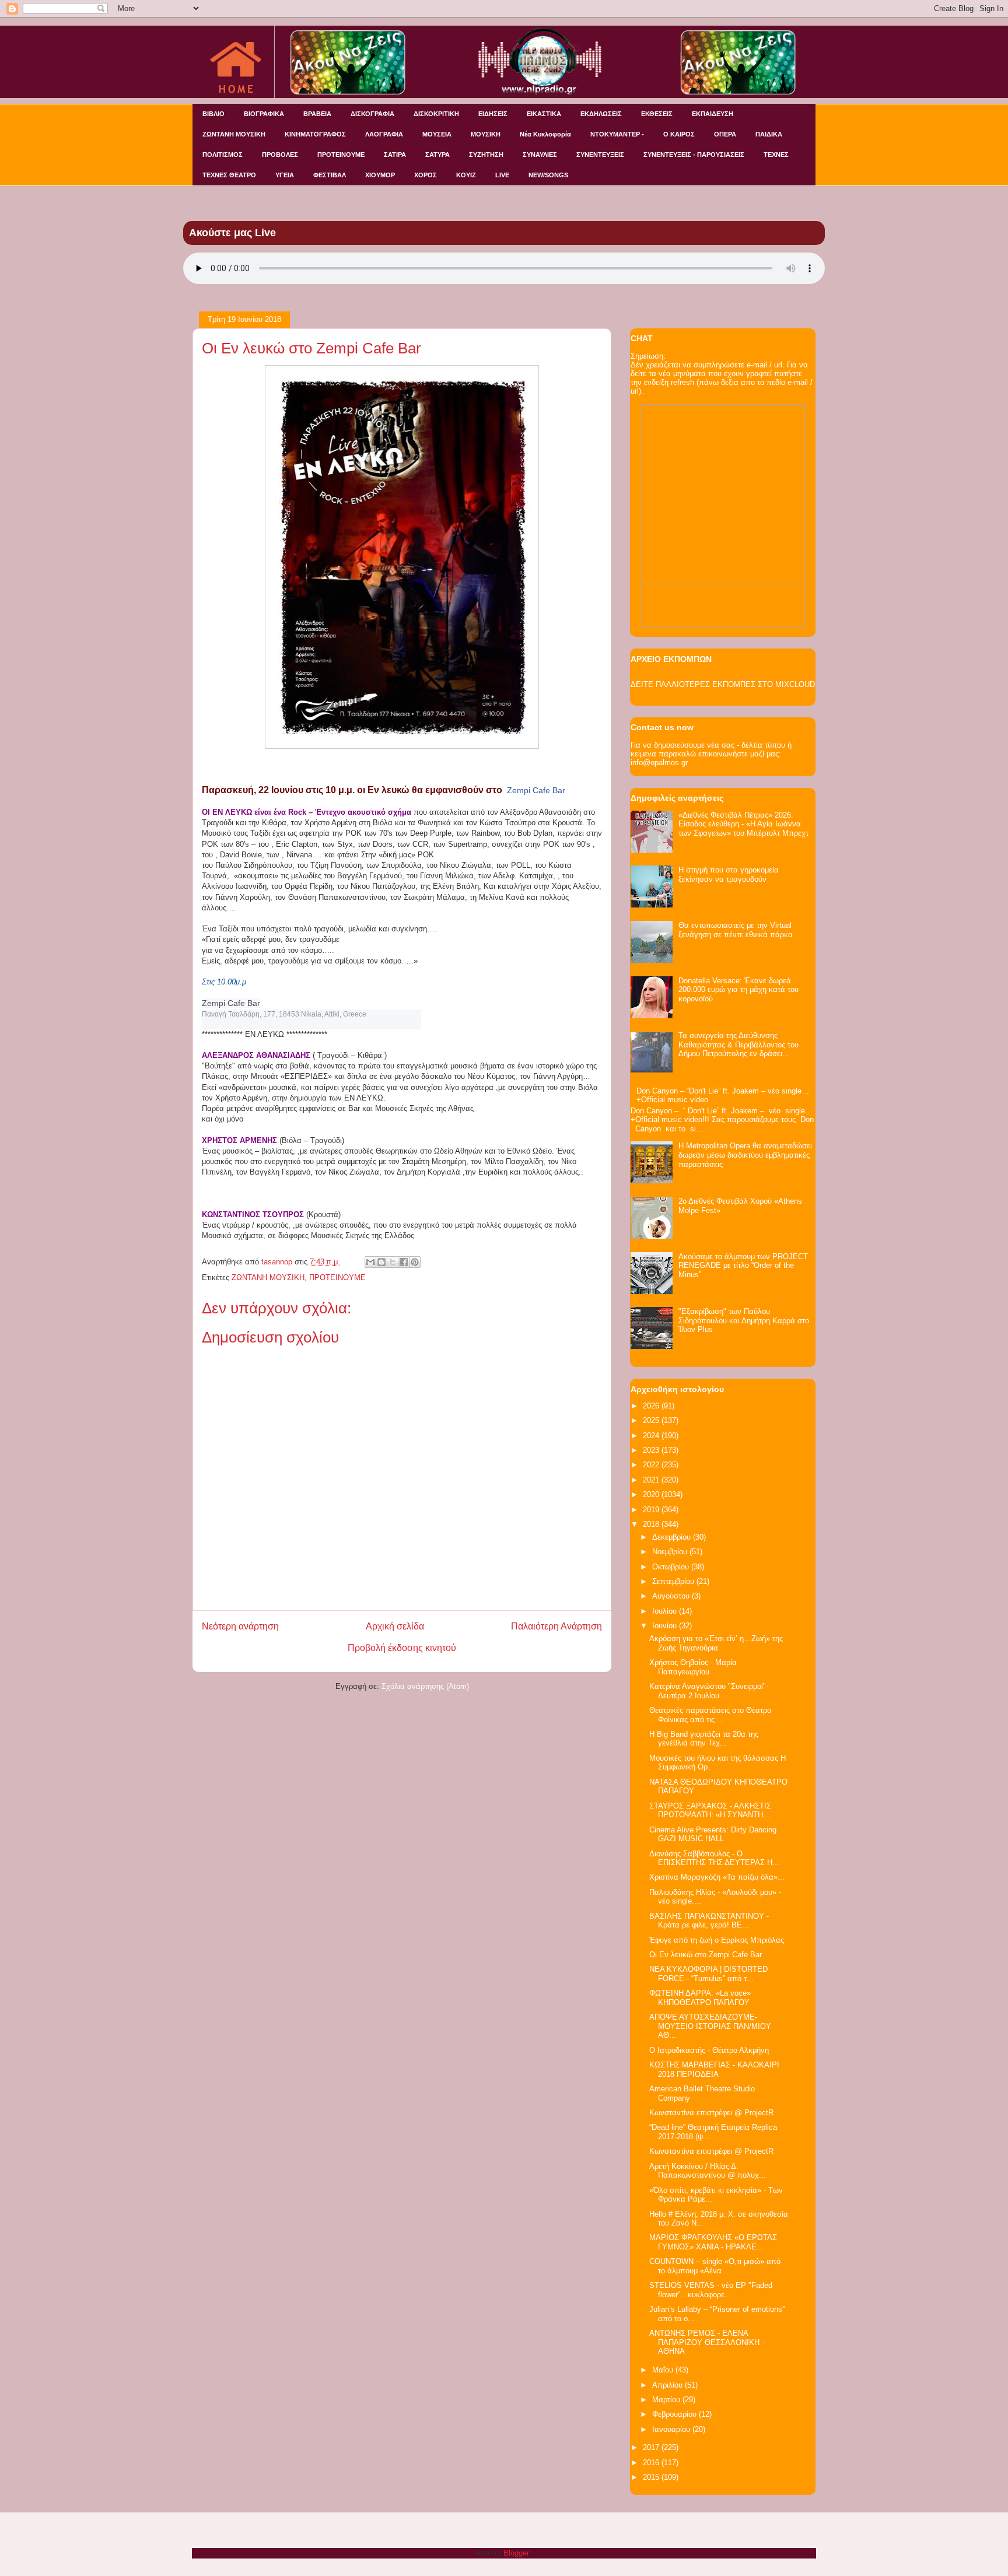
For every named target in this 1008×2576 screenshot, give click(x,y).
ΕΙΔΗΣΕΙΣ (493, 114)
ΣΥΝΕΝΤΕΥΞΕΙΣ (600, 155)
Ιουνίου (666, 1626)
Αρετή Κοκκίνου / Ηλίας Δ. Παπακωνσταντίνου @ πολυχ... (708, 2171)
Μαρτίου (667, 2400)
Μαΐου (664, 2370)
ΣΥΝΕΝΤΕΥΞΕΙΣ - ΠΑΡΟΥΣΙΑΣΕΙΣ (694, 155)
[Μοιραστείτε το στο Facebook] (404, 1262)
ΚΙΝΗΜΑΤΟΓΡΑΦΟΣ (315, 134)
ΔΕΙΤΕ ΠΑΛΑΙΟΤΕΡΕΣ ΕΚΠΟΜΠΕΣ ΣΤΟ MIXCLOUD (723, 684)
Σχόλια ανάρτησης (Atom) (425, 1686)
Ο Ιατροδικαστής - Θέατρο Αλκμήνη (709, 2050)
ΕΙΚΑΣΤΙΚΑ (544, 114)
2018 (652, 1524)
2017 (652, 2447)
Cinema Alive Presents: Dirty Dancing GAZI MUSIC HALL (713, 1834)
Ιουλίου (666, 1611)
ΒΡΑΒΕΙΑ (317, 114)
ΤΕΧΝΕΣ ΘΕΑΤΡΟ (229, 175)
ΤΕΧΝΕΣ (776, 155)
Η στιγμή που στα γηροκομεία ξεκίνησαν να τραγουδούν (729, 875)
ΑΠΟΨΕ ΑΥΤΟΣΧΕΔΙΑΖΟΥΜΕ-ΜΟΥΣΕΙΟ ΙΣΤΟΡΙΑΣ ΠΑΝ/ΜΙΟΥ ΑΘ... (710, 2026)
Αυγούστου (672, 1596)
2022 (652, 1465)
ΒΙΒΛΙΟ (213, 114)
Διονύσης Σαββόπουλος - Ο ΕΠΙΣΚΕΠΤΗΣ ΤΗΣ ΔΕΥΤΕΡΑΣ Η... (714, 1858)
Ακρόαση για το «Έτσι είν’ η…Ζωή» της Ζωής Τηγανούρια (716, 1643)
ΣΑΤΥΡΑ (437, 155)
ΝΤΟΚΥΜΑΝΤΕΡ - (617, 134)
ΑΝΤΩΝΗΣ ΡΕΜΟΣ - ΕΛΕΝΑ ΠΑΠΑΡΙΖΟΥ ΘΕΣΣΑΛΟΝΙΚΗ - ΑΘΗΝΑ (707, 2342)
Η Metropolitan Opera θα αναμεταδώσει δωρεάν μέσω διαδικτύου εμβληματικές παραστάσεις (745, 1155)
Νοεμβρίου (671, 1552)
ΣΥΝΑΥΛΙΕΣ (540, 155)
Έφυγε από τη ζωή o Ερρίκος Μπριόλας (717, 1940)
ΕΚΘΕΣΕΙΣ (657, 114)
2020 (652, 1494)
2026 (652, 1406)
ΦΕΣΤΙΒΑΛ (330, 175)
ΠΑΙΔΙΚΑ (769, 134)
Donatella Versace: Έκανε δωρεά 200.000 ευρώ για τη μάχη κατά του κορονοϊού (738, 990)
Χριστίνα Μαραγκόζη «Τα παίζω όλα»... (717, 1877)
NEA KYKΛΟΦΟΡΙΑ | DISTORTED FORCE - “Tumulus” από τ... (708, 1974)
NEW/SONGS (548, 175)
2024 (652, 1436)
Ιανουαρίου (672, 2429)
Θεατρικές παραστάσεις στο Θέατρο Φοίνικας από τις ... (710, 1715)
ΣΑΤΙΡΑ (395, 155)
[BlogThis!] (381, 1262)
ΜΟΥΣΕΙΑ (437, 134)
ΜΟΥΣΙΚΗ (486, 134)
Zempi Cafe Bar (536, 790)
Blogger (516, 2553)
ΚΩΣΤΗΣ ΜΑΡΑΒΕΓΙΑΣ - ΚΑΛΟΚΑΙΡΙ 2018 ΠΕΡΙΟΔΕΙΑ (714, 2069)
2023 (652, 1450)
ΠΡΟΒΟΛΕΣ (280, 155)
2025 (652, 1420)
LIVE (502, 175)
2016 (652, 2463)
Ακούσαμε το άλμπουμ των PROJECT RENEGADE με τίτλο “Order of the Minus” (743, 1266)
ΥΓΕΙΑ (285, 175)
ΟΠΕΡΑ (725, 134)
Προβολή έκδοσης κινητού (402, 1648)
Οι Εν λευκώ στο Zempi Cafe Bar (706, 1955)
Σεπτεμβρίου (674, 1581)
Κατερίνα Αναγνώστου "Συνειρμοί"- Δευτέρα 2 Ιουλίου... (709, 1691)
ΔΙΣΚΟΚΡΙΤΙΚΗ (436, 114)
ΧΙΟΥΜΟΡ (380, 175)
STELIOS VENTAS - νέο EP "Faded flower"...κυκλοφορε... (711, 2290)
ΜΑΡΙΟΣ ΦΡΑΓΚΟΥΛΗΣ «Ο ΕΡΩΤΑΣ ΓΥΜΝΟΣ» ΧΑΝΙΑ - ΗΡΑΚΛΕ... (713, 2242)
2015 (652, 2477)
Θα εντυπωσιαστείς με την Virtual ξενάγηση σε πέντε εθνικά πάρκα (736, 930)
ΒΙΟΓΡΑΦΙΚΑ (264, 114)
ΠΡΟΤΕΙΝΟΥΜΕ (341, 155)
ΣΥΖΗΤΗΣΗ (486, 155)
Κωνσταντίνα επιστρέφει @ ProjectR (711, 2113)
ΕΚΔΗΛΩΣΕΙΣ (601, 114)
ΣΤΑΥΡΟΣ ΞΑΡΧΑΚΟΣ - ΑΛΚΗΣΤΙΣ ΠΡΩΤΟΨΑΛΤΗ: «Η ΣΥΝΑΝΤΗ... (710, 1811)
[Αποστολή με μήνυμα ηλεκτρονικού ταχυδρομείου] (370, 1262)
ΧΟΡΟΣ (426, 175)
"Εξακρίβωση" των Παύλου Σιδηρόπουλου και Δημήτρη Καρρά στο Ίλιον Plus (744, 1320)
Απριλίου (668, 2385)
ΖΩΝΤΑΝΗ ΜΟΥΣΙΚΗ (234, 134)
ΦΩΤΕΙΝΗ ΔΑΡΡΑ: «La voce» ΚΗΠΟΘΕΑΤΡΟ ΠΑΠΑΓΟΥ (700, 1998)
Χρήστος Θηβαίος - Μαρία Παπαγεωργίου (693, 1667)
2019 (652, 1510)
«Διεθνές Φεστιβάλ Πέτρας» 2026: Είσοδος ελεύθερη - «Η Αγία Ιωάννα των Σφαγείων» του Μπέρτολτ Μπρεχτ (743, 824)
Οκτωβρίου (672, 1567)
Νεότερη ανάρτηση (240, 1626)
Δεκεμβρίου (673, 1537)
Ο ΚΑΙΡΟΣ (679, 134)
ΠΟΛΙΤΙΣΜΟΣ (223, 155)
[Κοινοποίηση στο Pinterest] (415, 1262)
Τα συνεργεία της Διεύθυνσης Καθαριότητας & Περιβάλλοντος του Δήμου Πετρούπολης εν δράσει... (738, 1045)
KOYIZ (466, 175)
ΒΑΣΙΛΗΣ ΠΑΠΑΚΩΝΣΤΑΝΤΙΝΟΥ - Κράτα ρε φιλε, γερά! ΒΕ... (709, 1921)
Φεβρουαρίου (675, 2414)
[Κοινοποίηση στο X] (393, 1262)
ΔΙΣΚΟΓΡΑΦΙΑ (372, 114)
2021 (652, 1480)
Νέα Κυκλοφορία (545, 134)
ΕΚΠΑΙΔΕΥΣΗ (713, 114)
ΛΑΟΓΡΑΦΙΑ (384, 134)
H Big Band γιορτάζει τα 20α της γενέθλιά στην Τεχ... (704, 1739)
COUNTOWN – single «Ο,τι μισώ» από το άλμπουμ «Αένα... (715, 2266)
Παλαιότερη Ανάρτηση (556, 1626)
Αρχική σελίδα (395, 1626)
